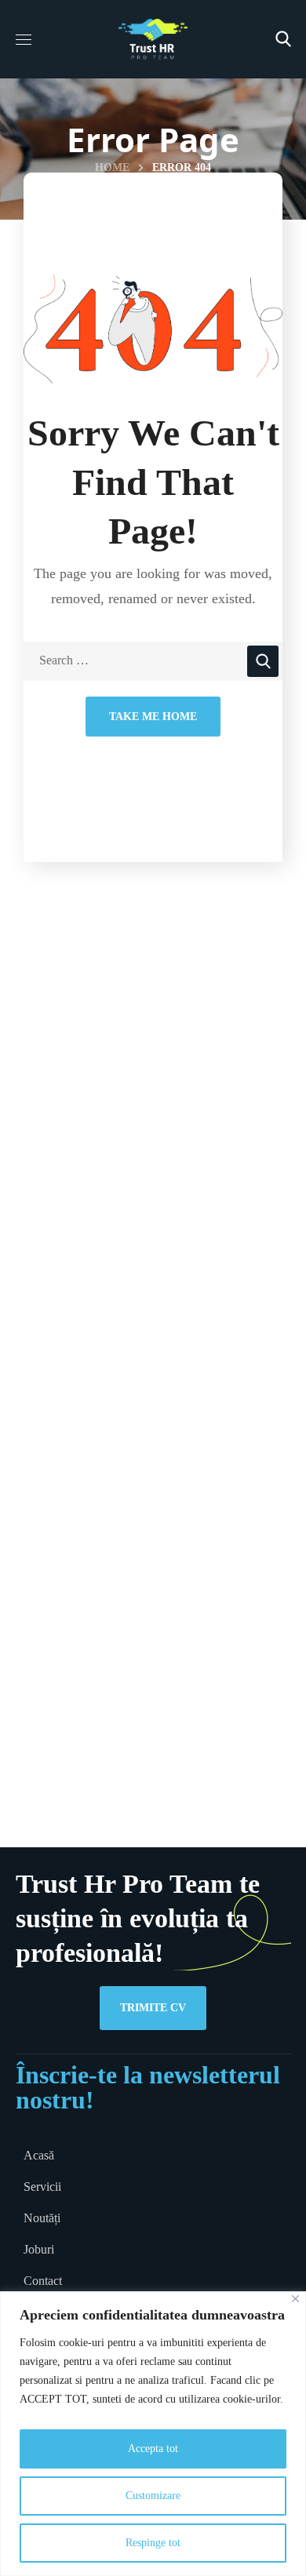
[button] (283, 39)
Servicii (42, 2187)
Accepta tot (153, 2449)
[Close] (295, 2299)
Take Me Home (153, 717)
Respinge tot (153, 2543)
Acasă (39, 2155)
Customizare (153, 2496)
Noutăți (42, 2218)
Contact (43, 2281)
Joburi (39, 2249)
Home (112, 167)
